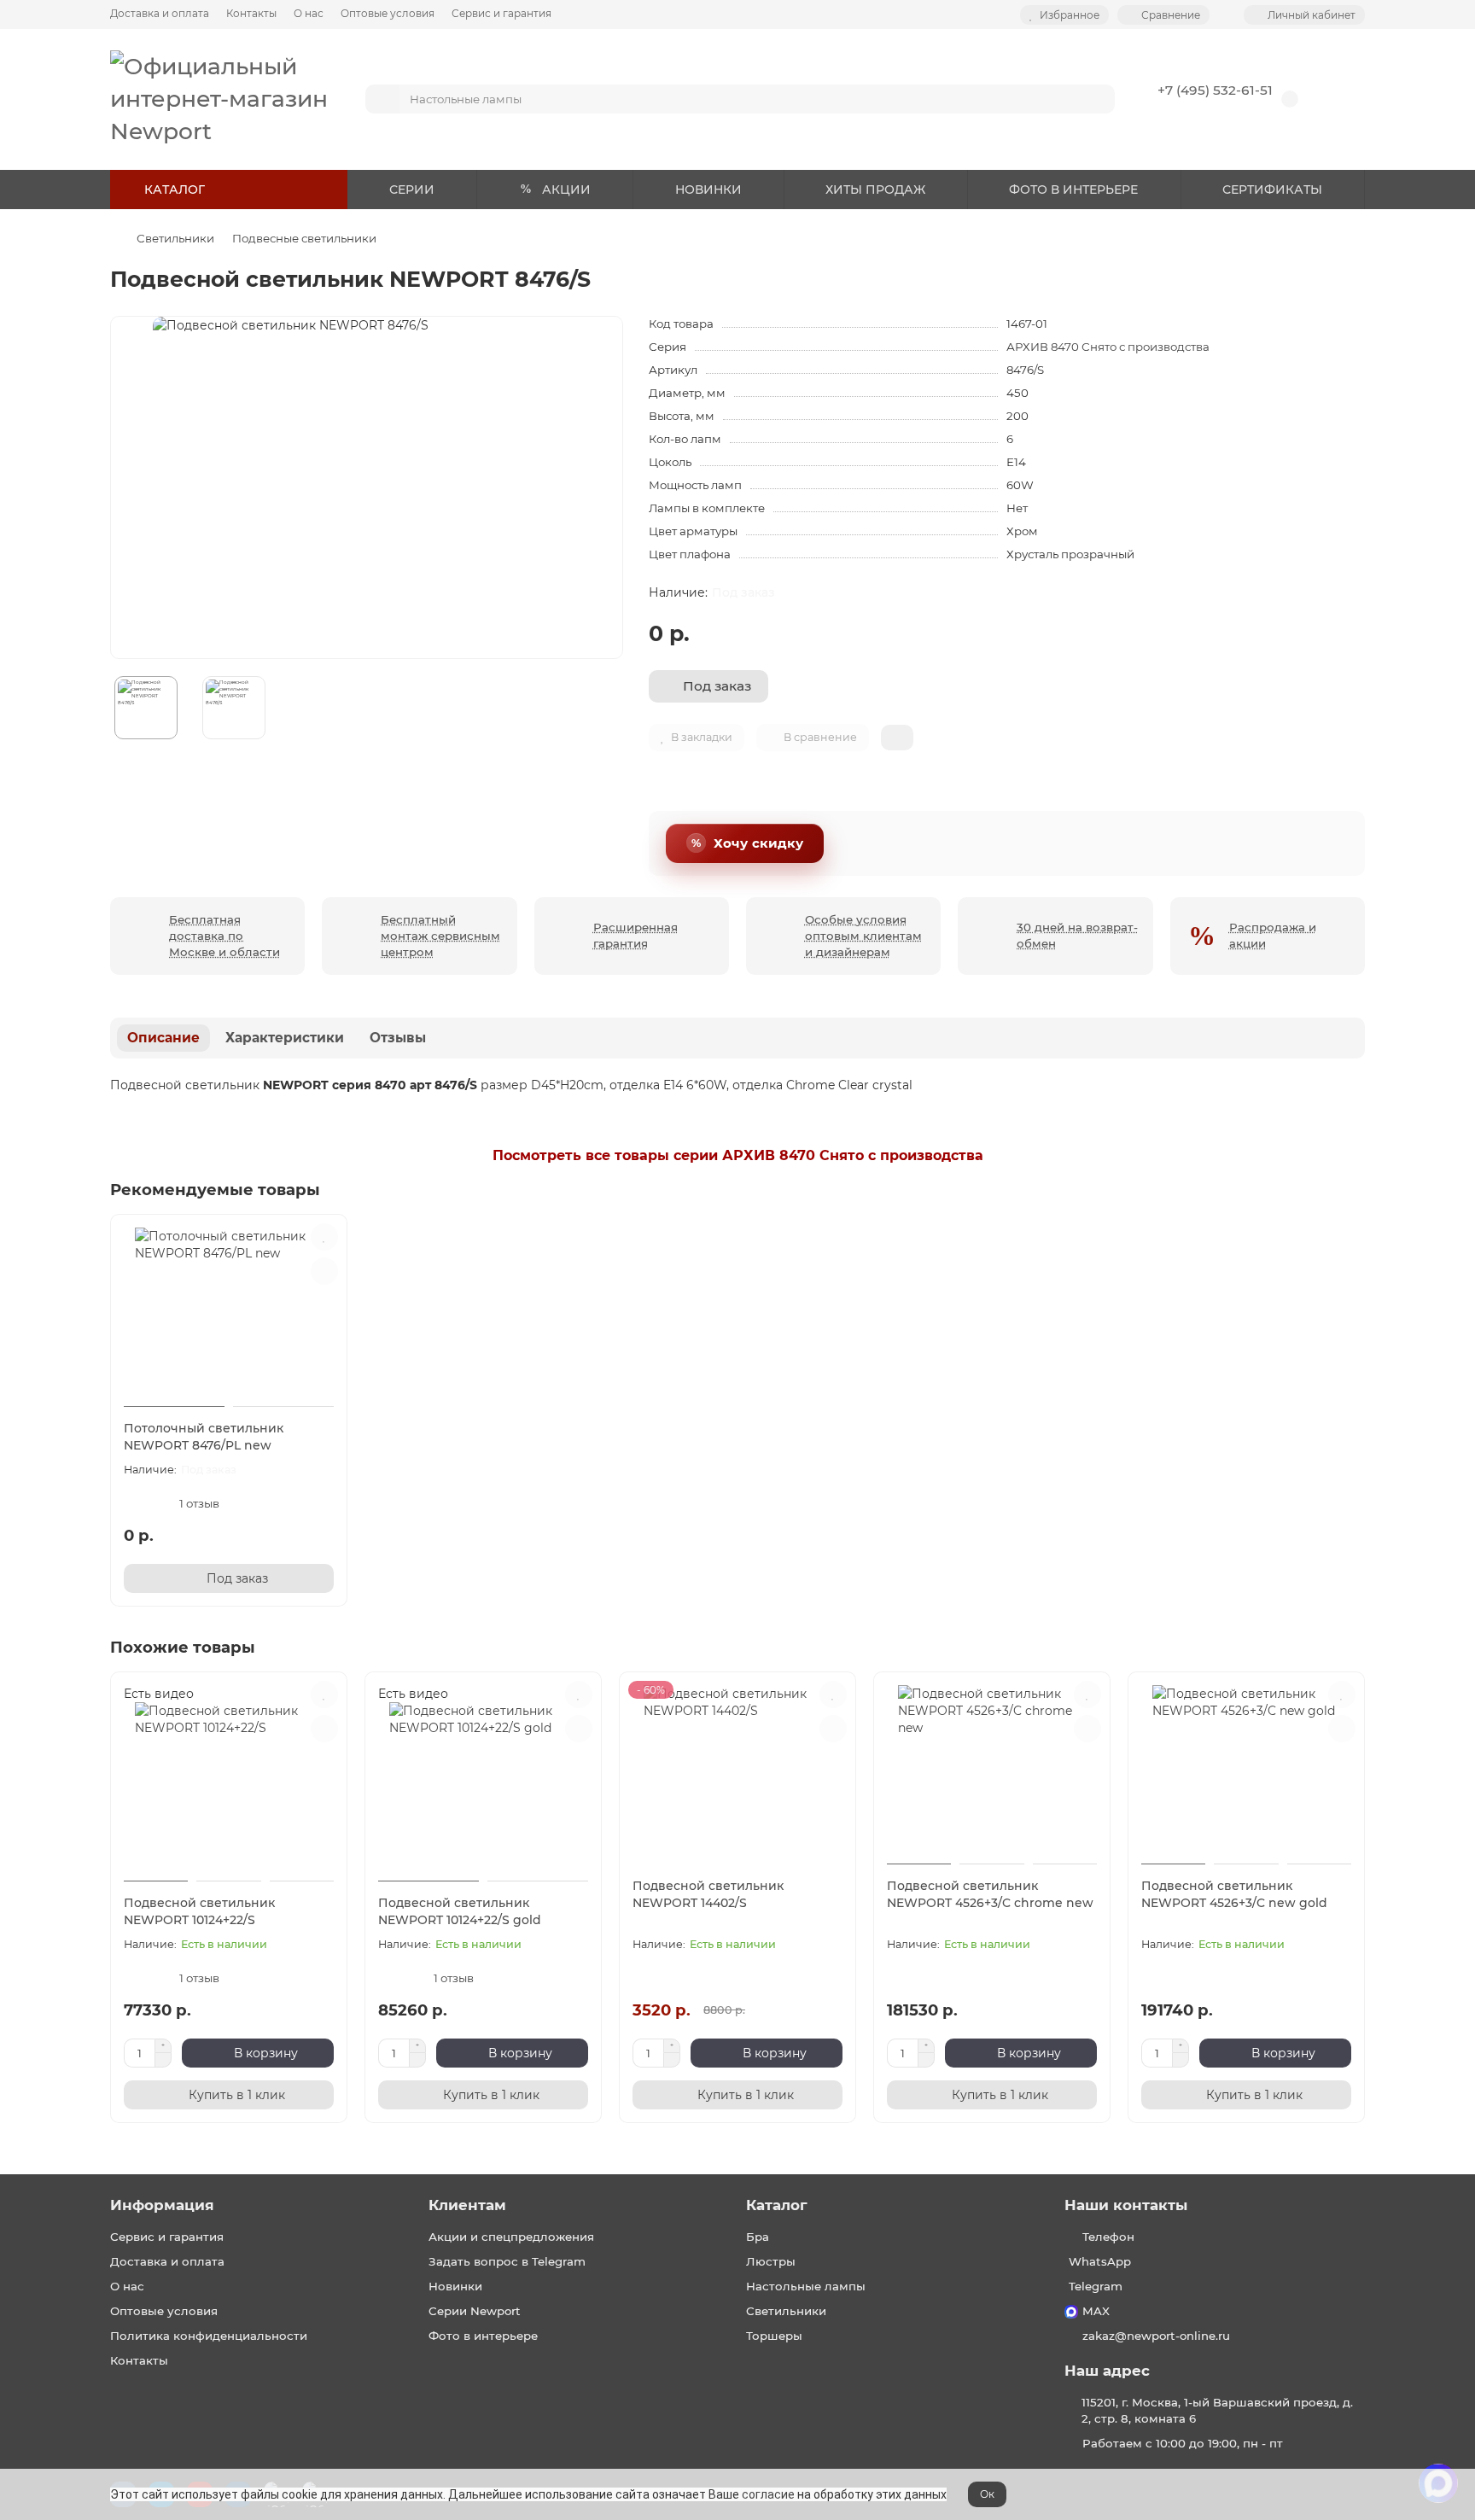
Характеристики (285, 1038)
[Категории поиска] (382, 99)
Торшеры (774, 2336)
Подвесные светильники (304, 238)
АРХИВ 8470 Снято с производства (1108, 347)
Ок (987, 2494)
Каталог (777, 2205)
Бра (758, 2237)
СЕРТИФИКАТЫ (1272, 190)
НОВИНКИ (708, 190)
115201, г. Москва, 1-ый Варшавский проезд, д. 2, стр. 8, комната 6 (1217, 2410)
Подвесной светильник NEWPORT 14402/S (708, 1894)
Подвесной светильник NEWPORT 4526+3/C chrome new (990, 1894)
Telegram (1096, 2286)
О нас (309, 13)
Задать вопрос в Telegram (507, 2261)
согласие (768, 2494)
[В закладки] (324, 1237)
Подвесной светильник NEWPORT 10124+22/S (199, 1911)
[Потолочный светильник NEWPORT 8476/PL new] (229, 1313)
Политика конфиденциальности (209, 2336)
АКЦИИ (566, 190)
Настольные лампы (806, 2286)
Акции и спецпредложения (511, 2237)
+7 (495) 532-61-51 (1215, 90)
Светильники (175, 238)
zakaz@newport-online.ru (1156, 2336)
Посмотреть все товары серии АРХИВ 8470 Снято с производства (738, 1155)
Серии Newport (475, 2311)
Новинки (455, 2286)
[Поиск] (1097, 99)
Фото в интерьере (483, 2336)
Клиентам (467, 2205)
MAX (1096, 2311)
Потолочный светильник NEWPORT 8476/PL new (204, 1437)
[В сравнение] (324, 1271)
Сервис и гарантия (501, 13)
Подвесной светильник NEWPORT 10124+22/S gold (460, 1911)
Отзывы (398, 1038)
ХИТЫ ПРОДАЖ (875, 190)
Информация (162, 2205)
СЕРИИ (412, 190)
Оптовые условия (388, 13)
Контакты (251, 13)
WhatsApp (1100, 2261)
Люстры (771, 2261)
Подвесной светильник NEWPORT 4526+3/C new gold (1234, 1894)
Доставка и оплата (160, 13)
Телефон (1108, 2237)
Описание (163, 1038)
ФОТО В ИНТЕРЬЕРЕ (1073, 190)
